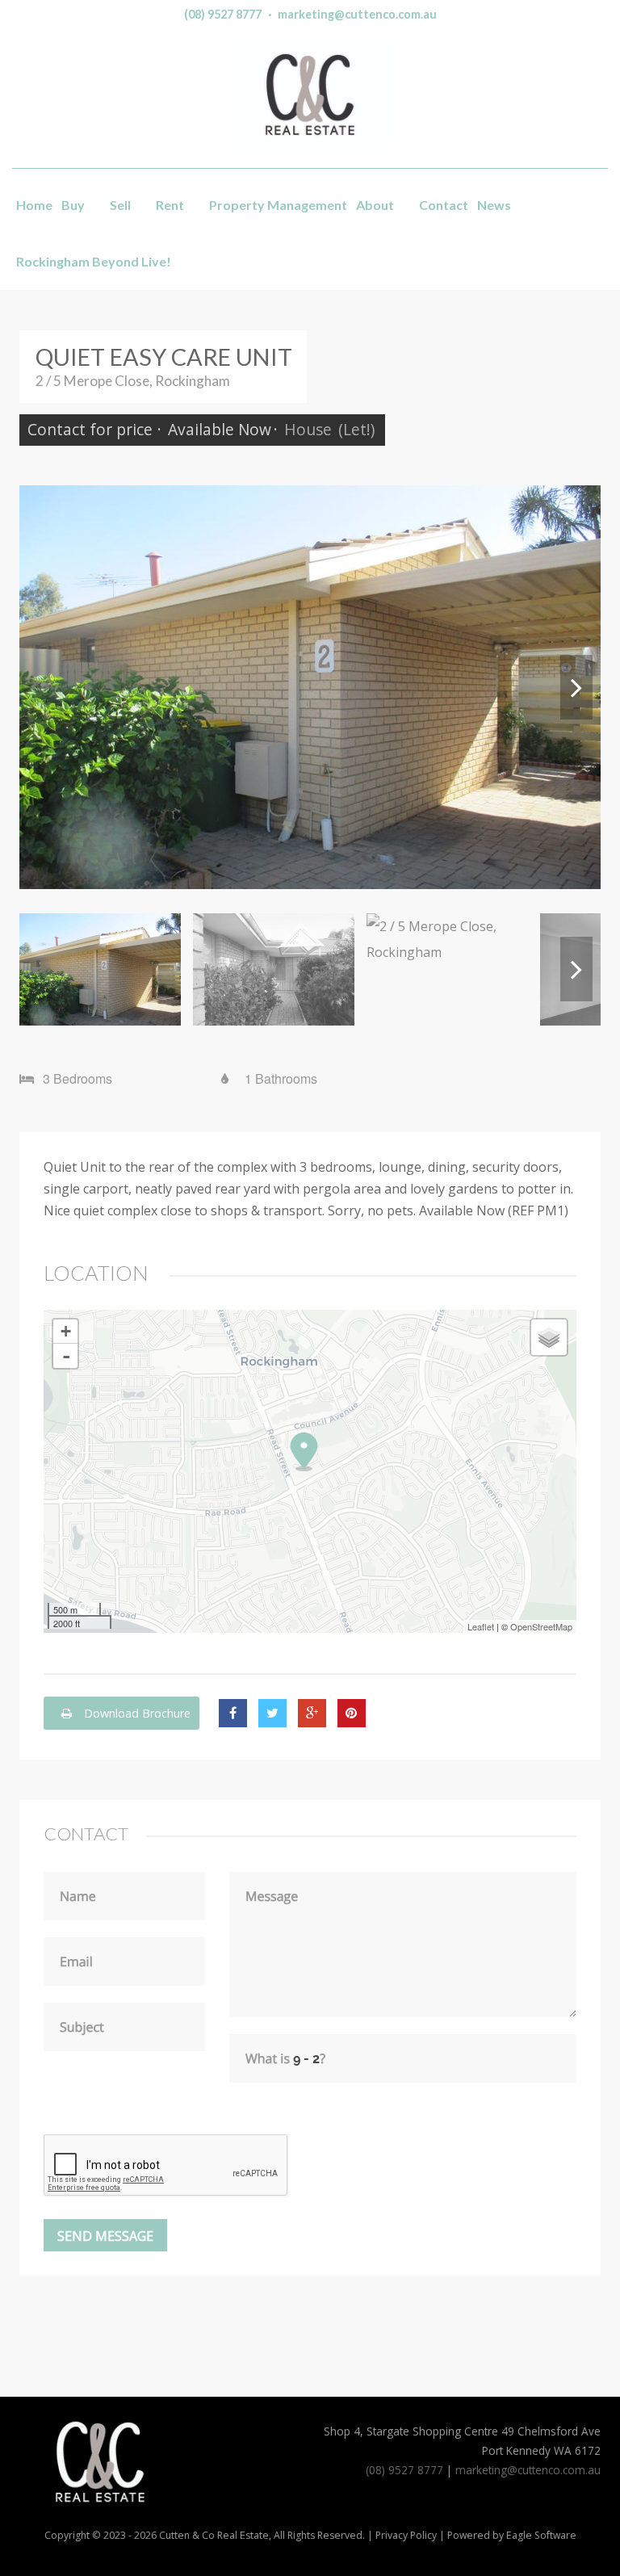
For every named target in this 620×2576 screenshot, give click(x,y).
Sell (120, 205)
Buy (73, 205)
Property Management (278, 205)
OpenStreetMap (541, 1626)
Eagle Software (541, 2535)
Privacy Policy (406, 2535)
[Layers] (549, 1337)
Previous (44, 687)
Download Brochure (136, 1713)
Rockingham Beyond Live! (94, 261)
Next (576, 687)
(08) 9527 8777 (223, 14)
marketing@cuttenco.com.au (357, 14)
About (375, 205)
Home (34, 205)
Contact (444, 205)
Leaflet (481, 1626)
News (494, 205)
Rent (170, 205)
